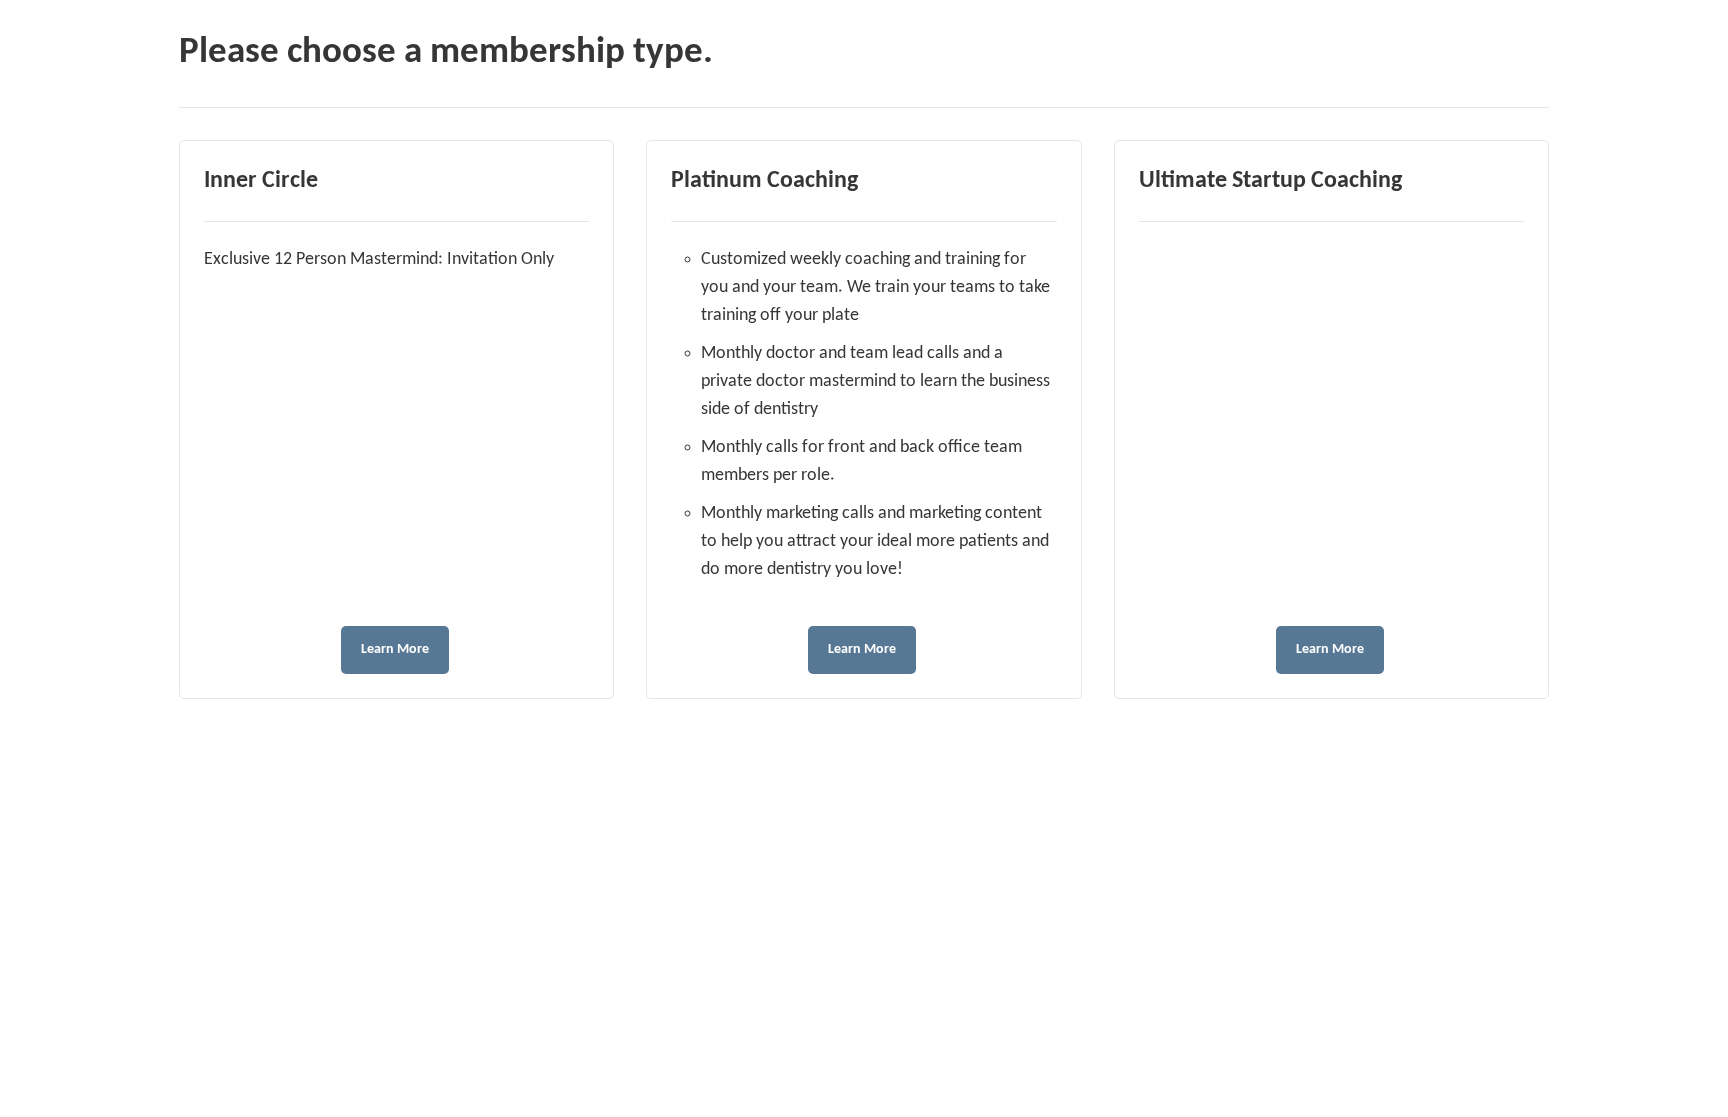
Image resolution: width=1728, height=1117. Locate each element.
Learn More (395, 649)
